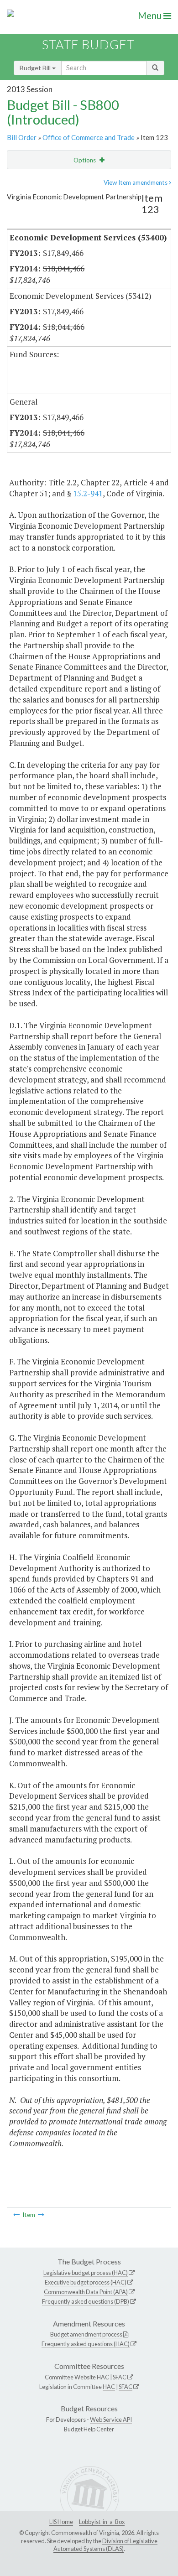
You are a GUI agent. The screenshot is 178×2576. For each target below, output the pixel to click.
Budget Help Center (89, 2429)
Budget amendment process (86, 2334)
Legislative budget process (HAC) (86, 2273)
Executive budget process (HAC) (86, 2282)
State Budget (88, 44)
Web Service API (111, 2420)
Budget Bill (36, 68)
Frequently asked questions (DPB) (86, 2301)
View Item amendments (136, 182)
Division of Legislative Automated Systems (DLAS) (105, 2545)
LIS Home (61, 2522)
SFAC (120, 2377)
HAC (103, 2377)
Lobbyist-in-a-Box (102, 2522)
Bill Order (22, 137)
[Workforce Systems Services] (41, 2215)
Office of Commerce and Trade (89, 137)
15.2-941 (88, 493)
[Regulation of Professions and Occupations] (16, 2215)
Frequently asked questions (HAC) (86, 2344)
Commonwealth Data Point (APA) (86, 2292)
